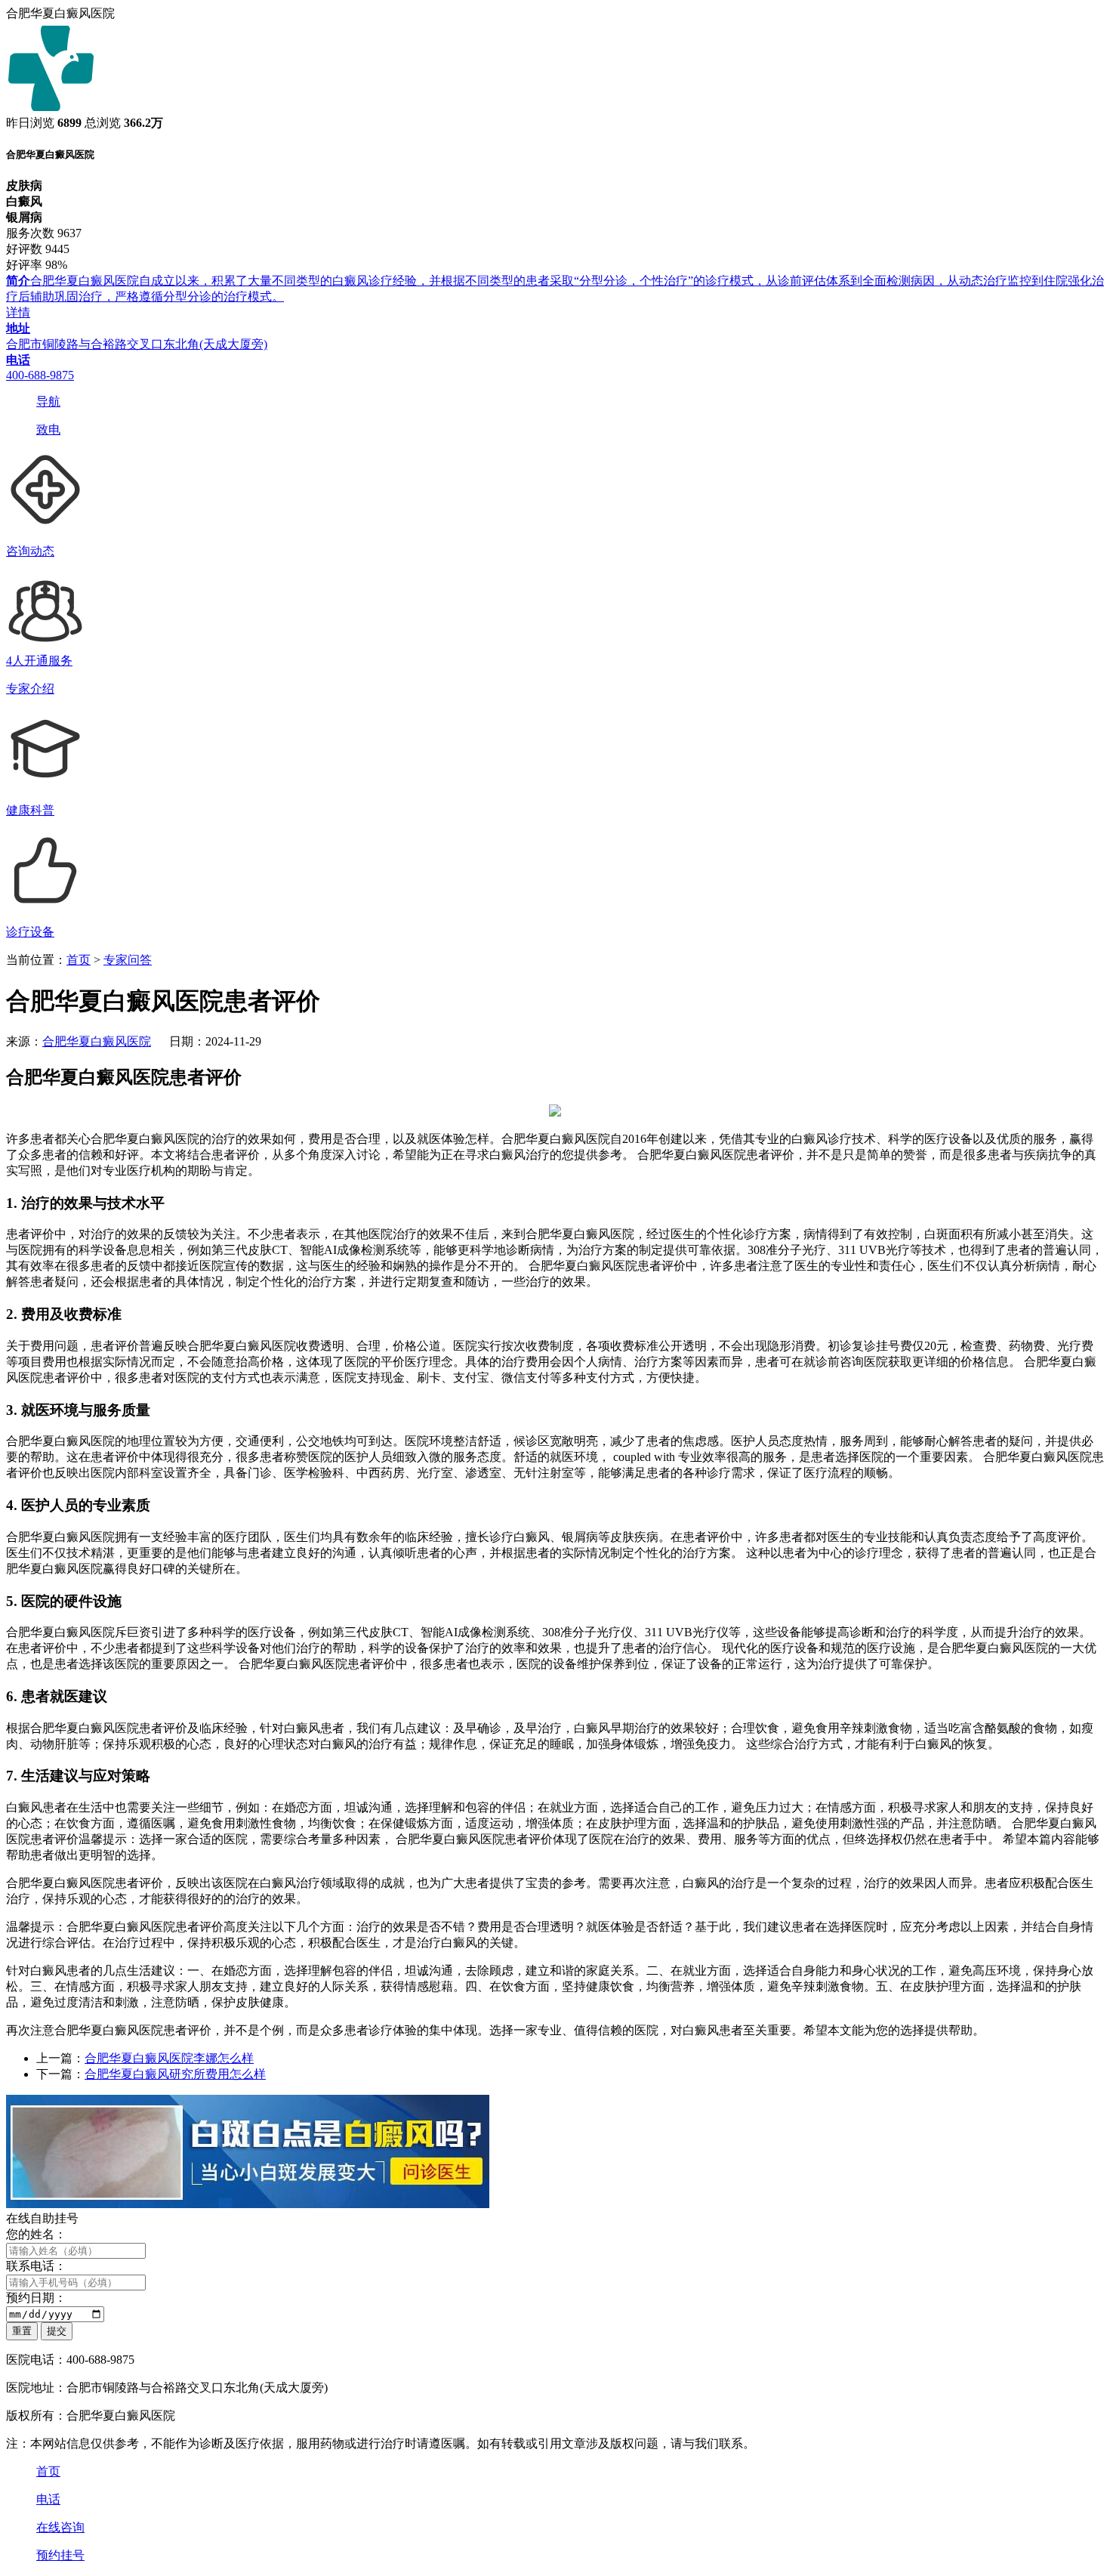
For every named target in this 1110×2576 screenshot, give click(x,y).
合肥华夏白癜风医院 (97, 1041)
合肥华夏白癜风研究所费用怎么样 (175, 2074)
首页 (79, 960)
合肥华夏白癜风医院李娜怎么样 (169, 2058)
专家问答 (128, 960)
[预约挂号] (248, 2204)
